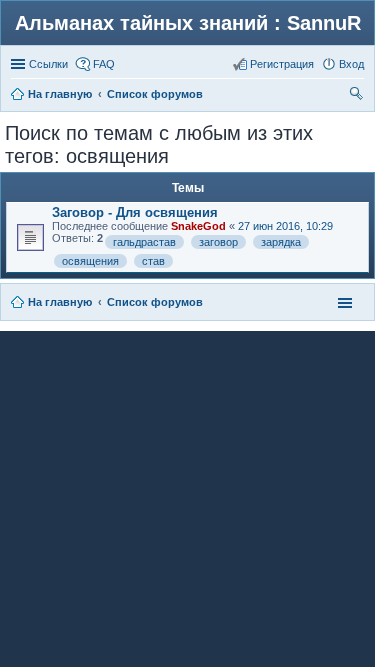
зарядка (281, 242)
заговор (218, 242)
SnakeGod (198, 226)
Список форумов (155, 302)
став (153, 261)
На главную (60, 302)
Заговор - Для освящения (135, 212)
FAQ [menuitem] (104, 64)
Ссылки (48, 64)
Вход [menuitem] (351, 64)
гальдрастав (144, 242)
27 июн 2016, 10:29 (285, 226)
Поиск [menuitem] (358, 96)
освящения (90, 261)
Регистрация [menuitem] (282, 64)
